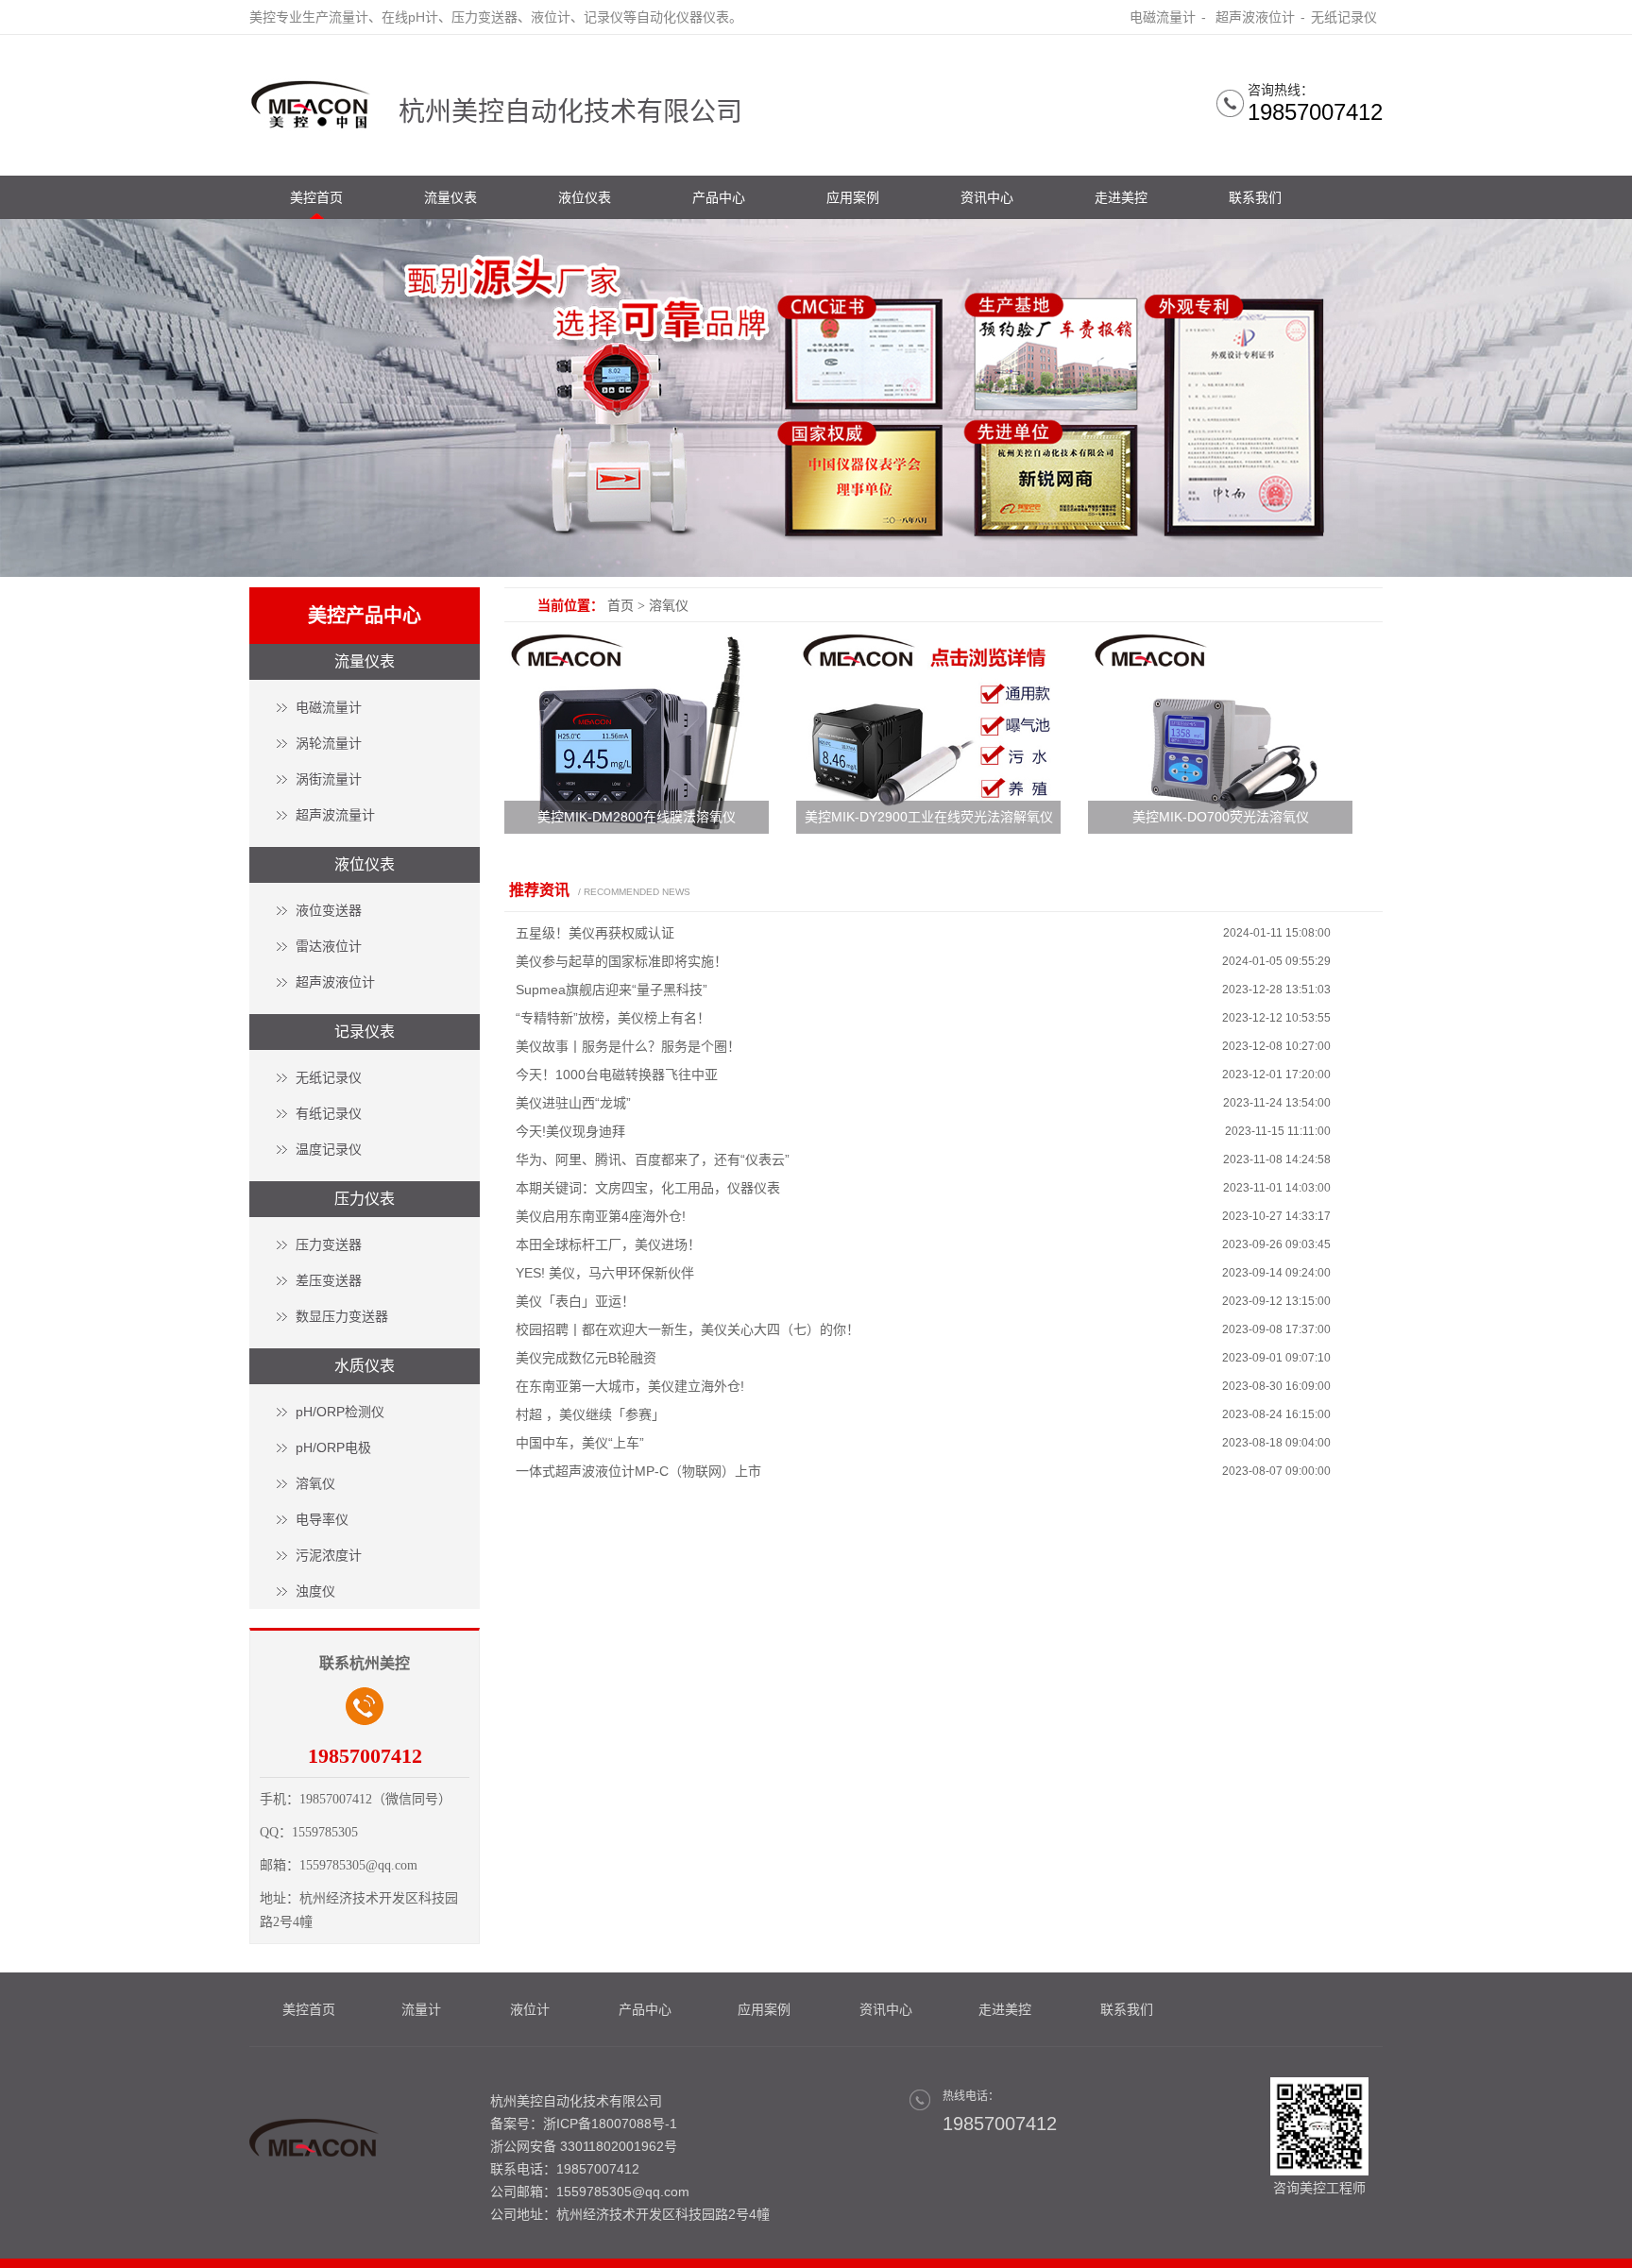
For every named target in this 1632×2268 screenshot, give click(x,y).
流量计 (421, 2009)
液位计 (530, 2009)
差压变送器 (329, 1280)
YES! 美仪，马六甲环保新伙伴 (605, 1273)
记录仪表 (365, 1032)
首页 (620, 606)
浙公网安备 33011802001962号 (584, 2146)
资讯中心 (987, 197)
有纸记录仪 (329, 1113)
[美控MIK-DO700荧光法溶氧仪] (1220, 830)
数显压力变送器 (342, 1316)
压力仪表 (365, 1199)
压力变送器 (329, 1244)
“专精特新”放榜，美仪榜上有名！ (613, 1018)
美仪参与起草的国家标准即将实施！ (621, 961)
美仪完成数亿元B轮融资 (586, 1358)
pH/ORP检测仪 (340, 1412)
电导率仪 (322, 1519)
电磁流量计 (1163, 17)
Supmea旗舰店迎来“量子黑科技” (612, 990)
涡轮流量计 (329, 743)
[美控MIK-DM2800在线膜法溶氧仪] (637, 830)
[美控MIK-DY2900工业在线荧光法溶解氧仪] (928, 830)
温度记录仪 (329, 1149)
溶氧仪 (315, 1483)
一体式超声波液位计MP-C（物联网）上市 (638, 1471)
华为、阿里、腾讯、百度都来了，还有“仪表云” (653, 1159)
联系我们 (1255, 197)
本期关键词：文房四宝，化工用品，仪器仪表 (648, 1188)
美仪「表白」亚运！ (575, 1301)
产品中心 (719, 197)
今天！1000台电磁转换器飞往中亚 (617, 1075)
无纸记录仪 (1344, 17)
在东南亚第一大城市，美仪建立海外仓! (630, 1386)
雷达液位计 (329, 946)
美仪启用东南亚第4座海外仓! (601, 1216)
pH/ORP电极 (333, 1447)
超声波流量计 (335, 815)
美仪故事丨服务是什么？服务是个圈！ (628, 1046)
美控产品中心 (365, 616)
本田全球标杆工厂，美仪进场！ (608, 1244)
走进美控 (1121, 197)
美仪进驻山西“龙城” (573, 1103)
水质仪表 (365, 1366)
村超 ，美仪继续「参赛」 (590, 1414)
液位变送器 (329, 910)
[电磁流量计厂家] (310, 155)
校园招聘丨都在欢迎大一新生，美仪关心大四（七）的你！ (688, 1329)
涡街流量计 (329, 779)
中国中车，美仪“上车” (580, 1443)
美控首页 (316, 197)
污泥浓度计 (329, 1555)
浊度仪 (315, 1591)
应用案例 (853, 197)
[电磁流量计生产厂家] (314, 2140)
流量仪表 (450, 197)
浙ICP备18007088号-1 (610, 2124)
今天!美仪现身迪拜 (570, 1131)
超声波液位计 (1253, 17)
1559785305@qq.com (623, 2192)
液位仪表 (585, 197)
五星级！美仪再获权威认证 (595, 933)
